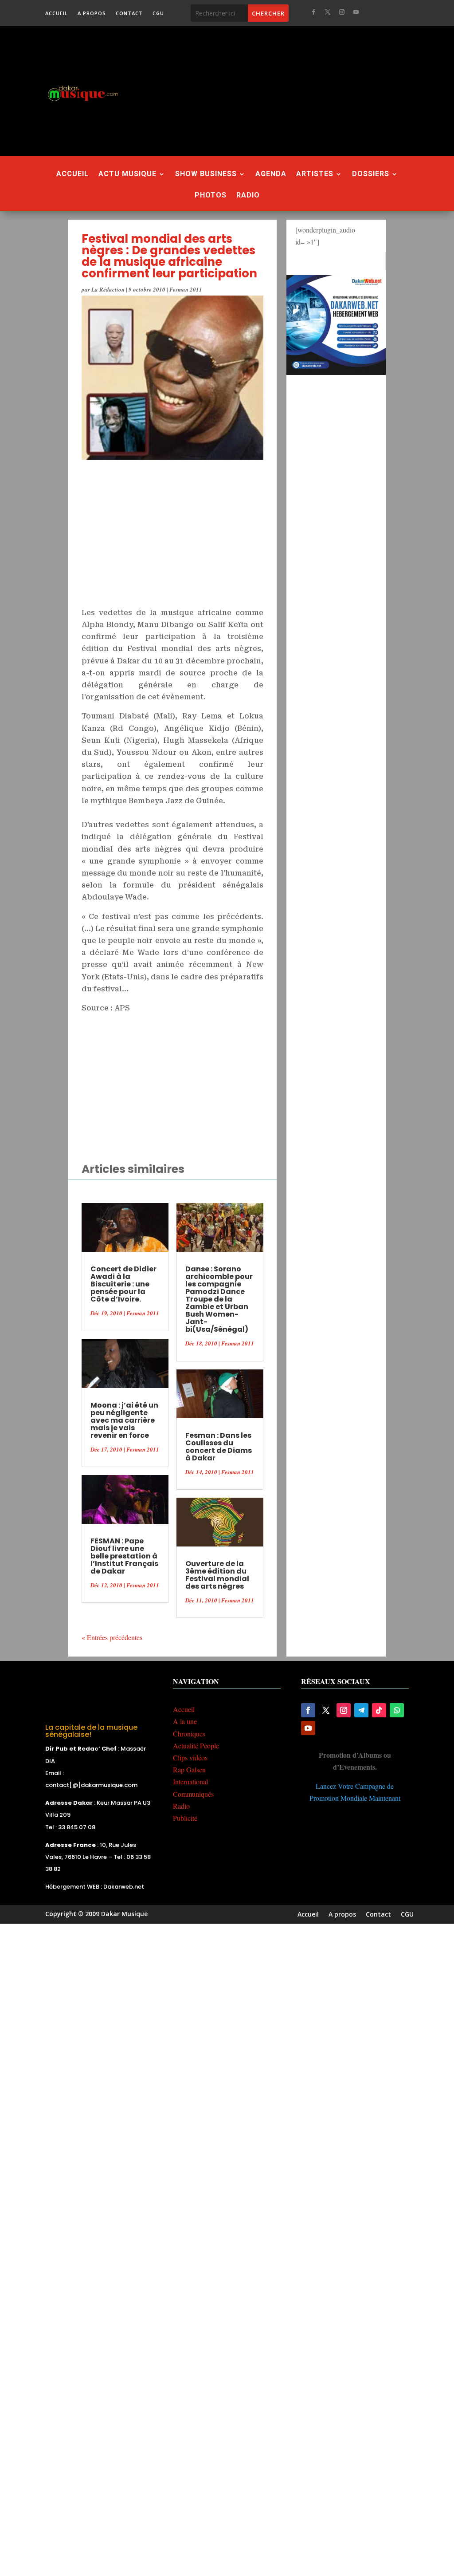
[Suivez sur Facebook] (313, 12)
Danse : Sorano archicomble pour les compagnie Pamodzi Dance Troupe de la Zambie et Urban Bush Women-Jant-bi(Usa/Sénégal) (219, 1299)
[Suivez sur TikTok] (379, 1710)
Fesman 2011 (186, 289)
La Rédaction (108, 289)
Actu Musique (127, 174)
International (190, 1781)
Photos (211, 196)
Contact (129, 13)
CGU (158, 13)
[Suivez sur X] (328, 12)
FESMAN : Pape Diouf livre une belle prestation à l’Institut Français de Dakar (124, 1556)
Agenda (271, 174)
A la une (185, 1721)
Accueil (57, 13)
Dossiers (371, 174)
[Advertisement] (297, 91)
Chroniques (189, 1734)
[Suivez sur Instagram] (342, 12)
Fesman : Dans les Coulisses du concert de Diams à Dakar (219, 1447)
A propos (92, 13)
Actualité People (196, 1746)
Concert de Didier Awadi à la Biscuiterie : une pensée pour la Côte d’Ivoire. (123, 1284)
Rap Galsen (189, 1769)
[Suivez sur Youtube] (356, 12)
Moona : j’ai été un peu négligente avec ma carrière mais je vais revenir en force (124, 1420)
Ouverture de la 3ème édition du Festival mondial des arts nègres (217, 1575)
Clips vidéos (190, 1757)
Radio (248, 196)
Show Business (206, 174)
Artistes (315, 174)
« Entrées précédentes (112, 1637)
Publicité (185, 1818)
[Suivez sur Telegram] (361, 1710)
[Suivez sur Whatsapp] (397, 1710)
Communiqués (193, 1794)
